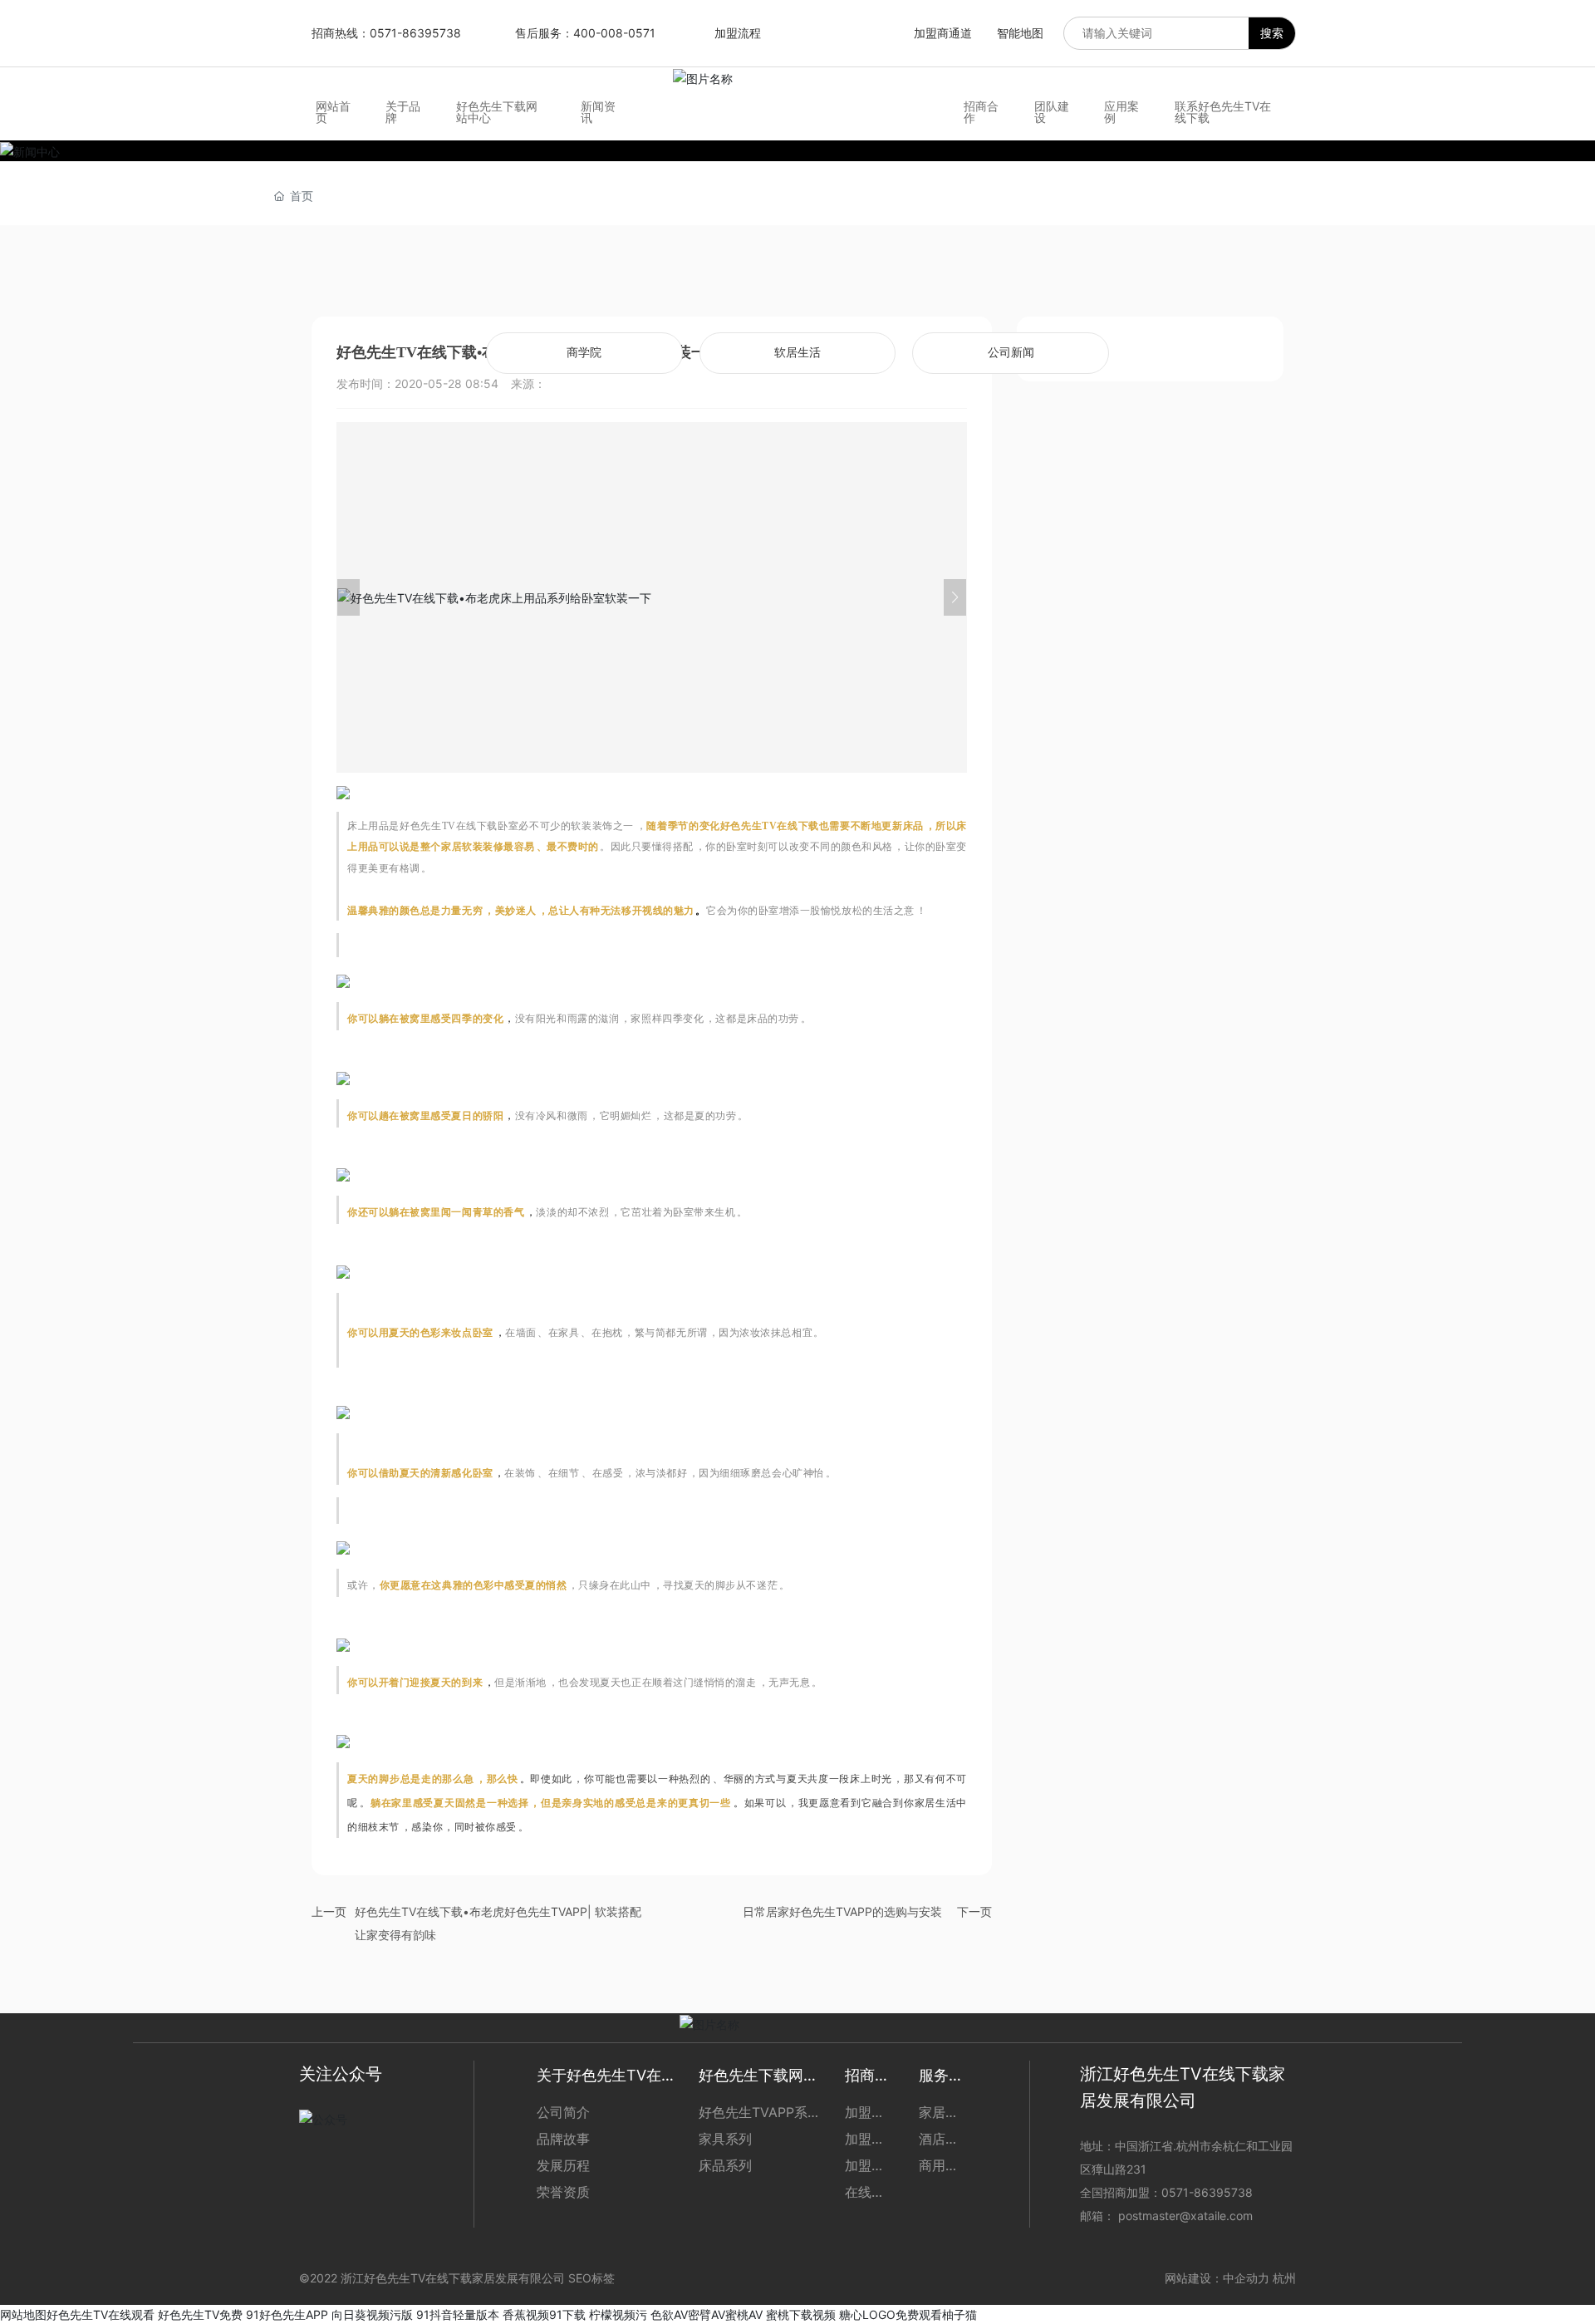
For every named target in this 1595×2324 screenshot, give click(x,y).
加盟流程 (738, 33)
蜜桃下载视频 (801, 2314)
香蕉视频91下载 (544, 2314)
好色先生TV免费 (200, 2314)
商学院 (584, 353)
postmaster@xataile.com (1185, 2216)
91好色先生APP (287, 2314)
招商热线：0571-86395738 (386, 33)
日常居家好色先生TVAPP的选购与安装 (842, 1911)
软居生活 (797, 353)
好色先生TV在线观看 (101, 2314)
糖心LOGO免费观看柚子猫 (908, 2314)
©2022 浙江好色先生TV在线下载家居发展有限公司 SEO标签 (457, 2278)
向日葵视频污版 (372, 2314)
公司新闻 (1011, 353)
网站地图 (23, 2314)
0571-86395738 (1209, 2192)
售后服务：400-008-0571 (585, 33)
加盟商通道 (943, 33)
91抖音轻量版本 (458, 2314)
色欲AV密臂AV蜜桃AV (707, 2314)
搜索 (1272, 33)
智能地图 (1020, 33)
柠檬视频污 (618, 2314)
